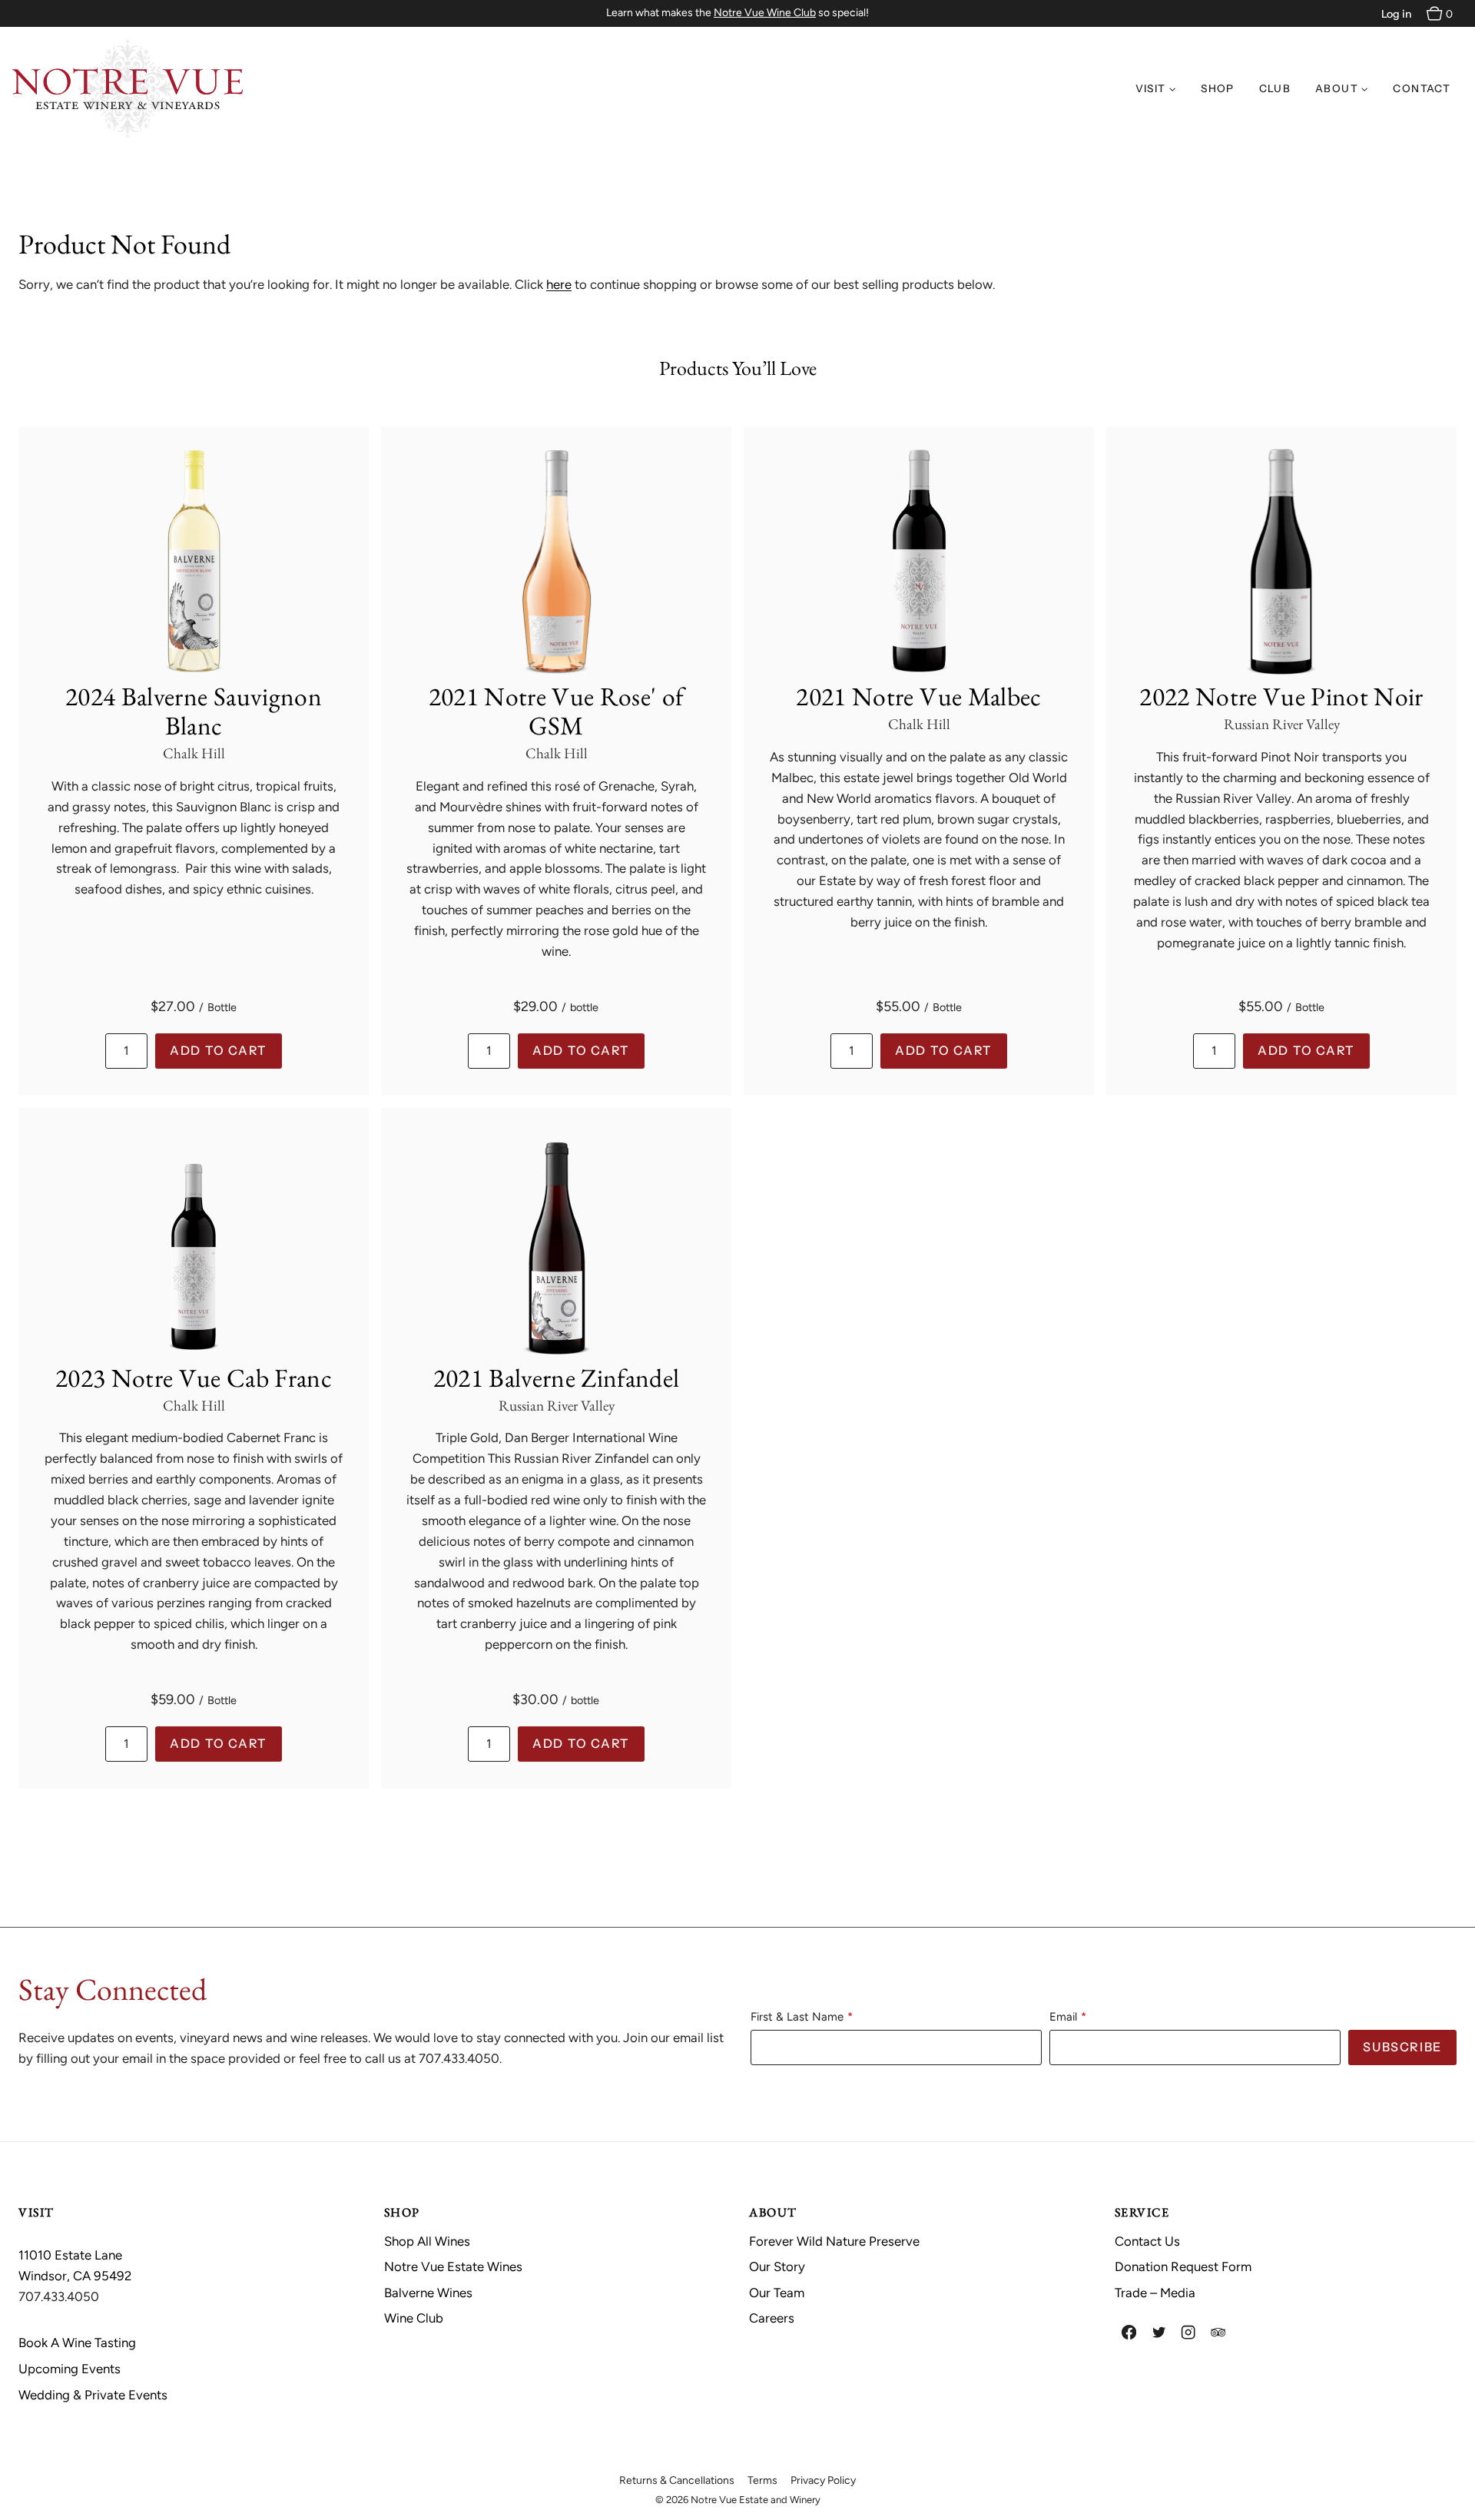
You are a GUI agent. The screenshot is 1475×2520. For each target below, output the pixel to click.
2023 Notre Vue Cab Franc (194, 1378)
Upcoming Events (70, 2369)
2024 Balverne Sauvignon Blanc (194, 711)
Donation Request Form (1183, 2266)
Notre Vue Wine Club (765, 13)
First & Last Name (797, 2017)
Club (1275, 88)
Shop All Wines (427, 2241)
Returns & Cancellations (677, 2480)
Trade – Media (1155, 2293)
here (559, 284)
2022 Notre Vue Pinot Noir (1281, 696)
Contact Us (1147, 2241)
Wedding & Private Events (93, 2395)
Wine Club (414, 2318)
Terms (762, 2480)
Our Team (777, 2293)
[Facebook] (1130, 2333)
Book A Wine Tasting (77, 2343)
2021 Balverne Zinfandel (557, 1378)
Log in (1396, 14)
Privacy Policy (823, 2480)
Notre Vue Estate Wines (453, 2266)
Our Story (777, 2266)
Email (1063, 2017)
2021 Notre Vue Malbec (918, 696)
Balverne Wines (428, 2293)
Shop (1217, 88)
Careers (772, 2318)
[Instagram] (1189, 2333)
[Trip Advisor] (1218, 2333)
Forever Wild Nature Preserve (834, 2241)
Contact (1422, 88)
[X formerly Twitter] (1159, 2333)
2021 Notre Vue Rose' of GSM (557, 711)
